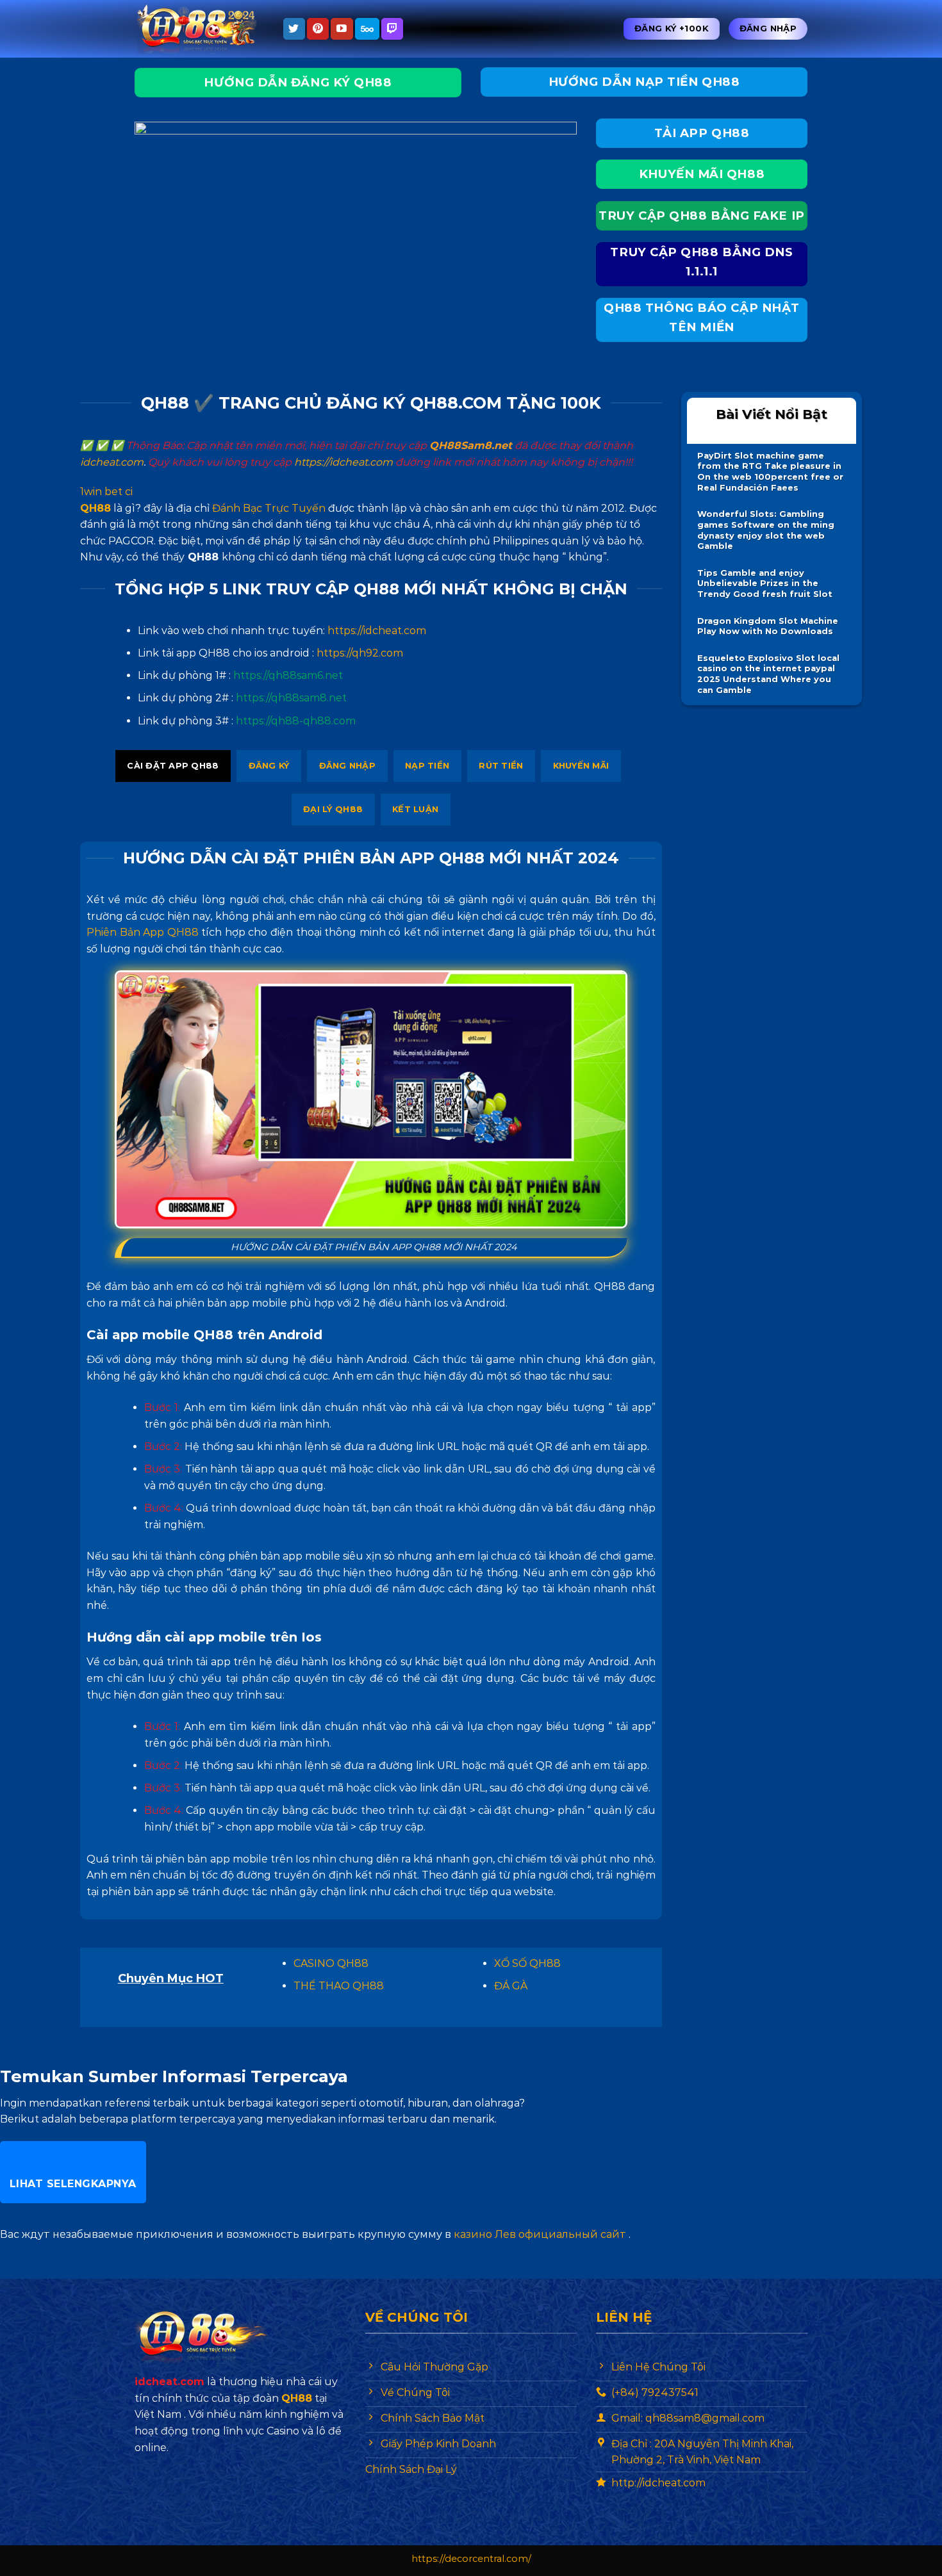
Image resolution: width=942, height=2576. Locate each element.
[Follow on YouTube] (342, 29)
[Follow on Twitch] (392, 29)
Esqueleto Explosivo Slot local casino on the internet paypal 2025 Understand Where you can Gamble (768, 674)
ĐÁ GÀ (511, 1986)
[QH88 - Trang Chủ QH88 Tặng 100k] (199, 29)
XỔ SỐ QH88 (527, 1963)
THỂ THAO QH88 (339, 1986)
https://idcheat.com (343, 462)
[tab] (173, 766)
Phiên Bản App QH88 (143, 932)
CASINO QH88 (331, 1963)
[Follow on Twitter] (294, 29)
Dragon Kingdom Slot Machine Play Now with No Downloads (768, 626)
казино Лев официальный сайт (540, 2234)
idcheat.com (112, 462)
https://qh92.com (360, 653)
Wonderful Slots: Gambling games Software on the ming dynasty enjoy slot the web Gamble (766, 530)
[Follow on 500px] (367, 29)
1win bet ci (106, 492)
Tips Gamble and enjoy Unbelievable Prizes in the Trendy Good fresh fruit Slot (765, 583)
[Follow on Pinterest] (318, 29)
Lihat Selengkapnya (73, 2184)
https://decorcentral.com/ (471, 2559)
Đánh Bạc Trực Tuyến (269, 508)
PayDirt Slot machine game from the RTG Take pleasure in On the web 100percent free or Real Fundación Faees (770, 472)
